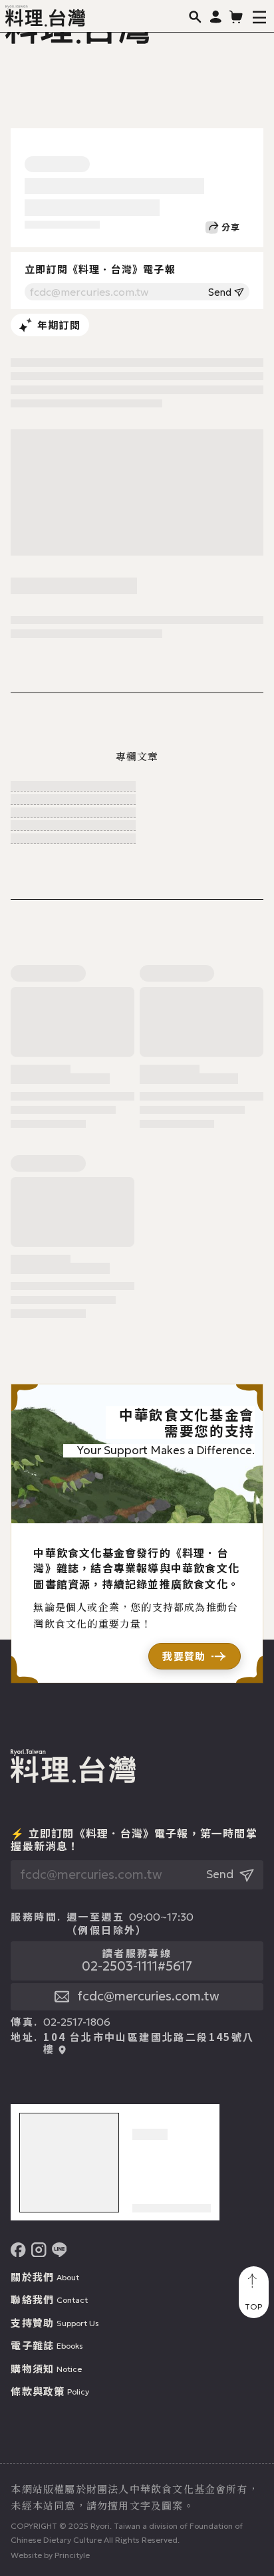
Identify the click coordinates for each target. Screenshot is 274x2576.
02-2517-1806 (77, 2022)
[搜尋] (195, 16)
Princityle (72, 2555)
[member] (216, 16)
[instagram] (39, 2250)
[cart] (236, 16)
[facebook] (18, 2250)
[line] (60, 2250)
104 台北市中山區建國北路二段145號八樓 (149, 2043)
